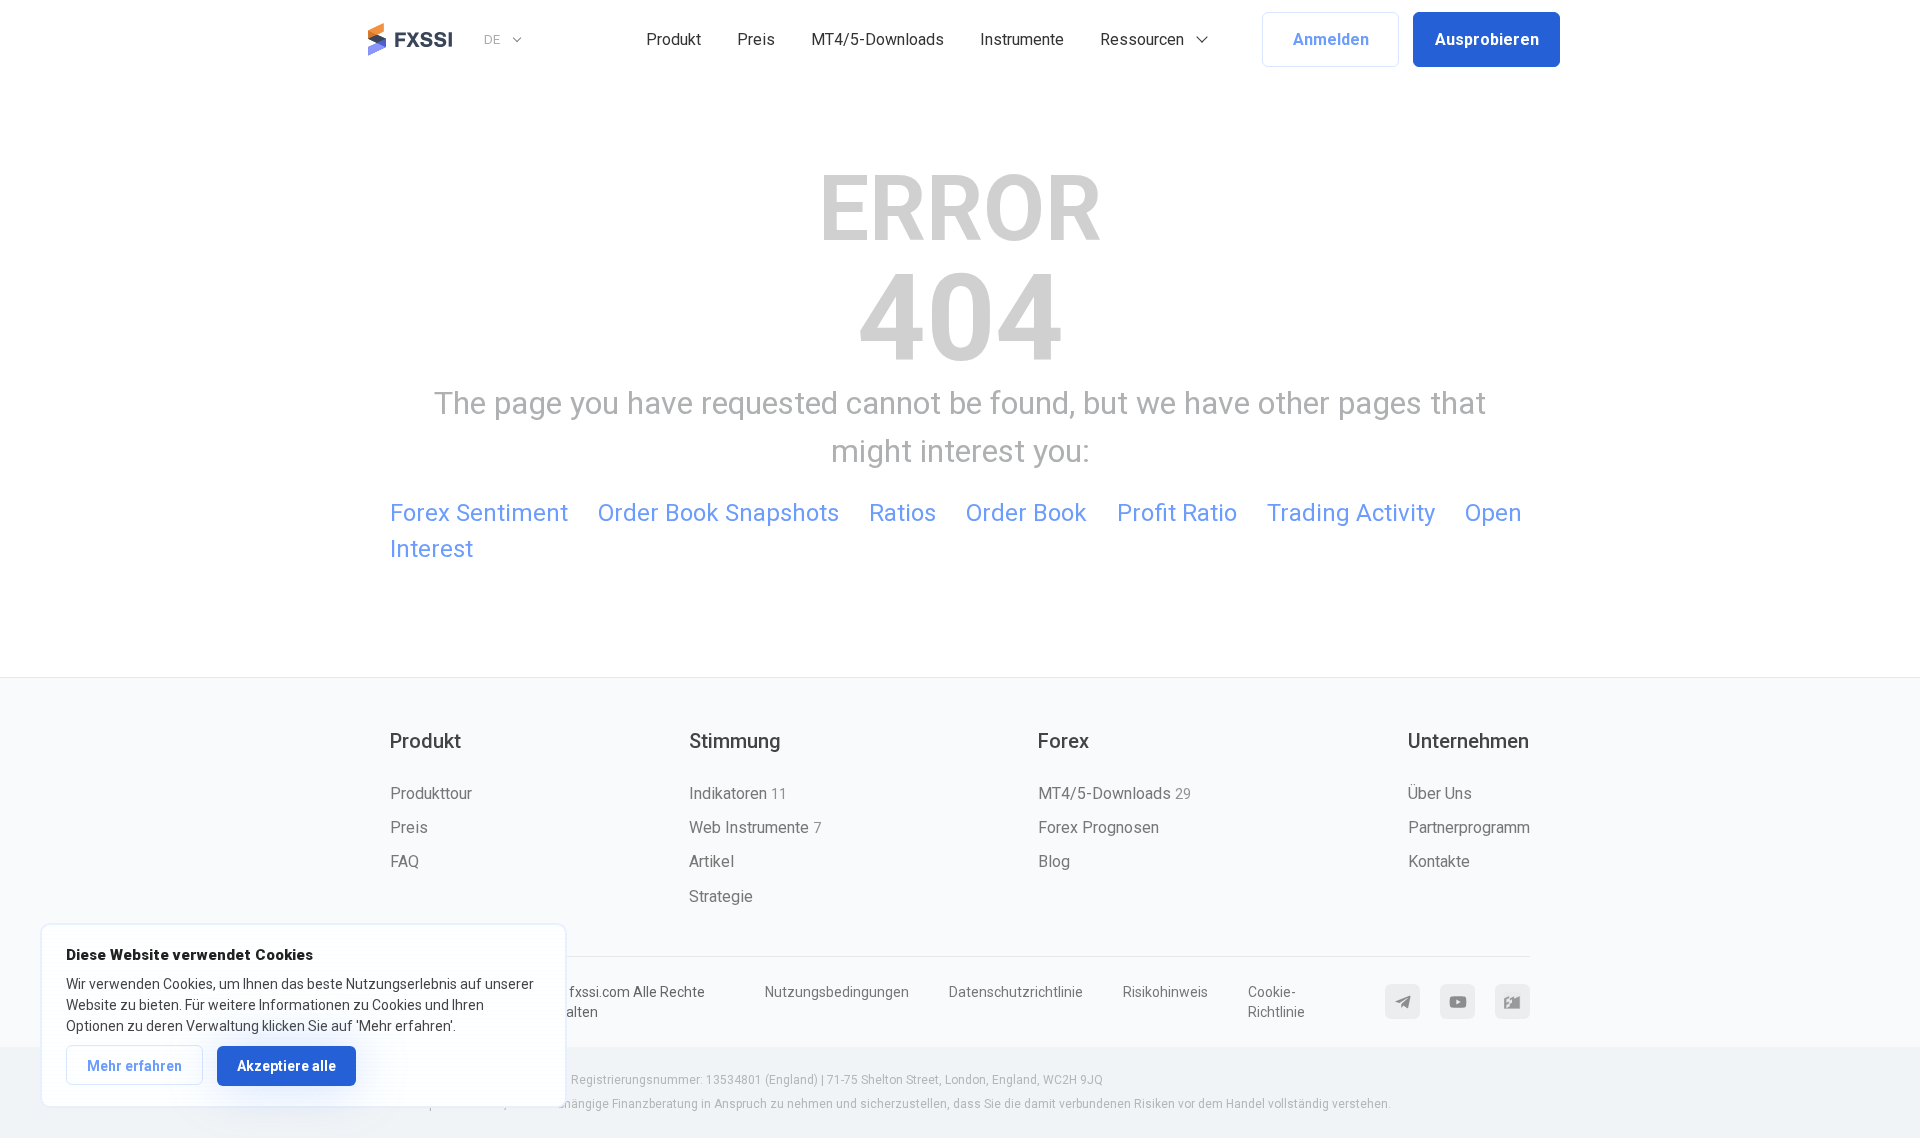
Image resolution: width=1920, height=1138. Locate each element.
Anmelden (1331, 39)
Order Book (1026, 513)
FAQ (404, 861)
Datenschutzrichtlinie (1016, 992)
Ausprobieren (1487, 39)
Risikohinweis (1165, 992)
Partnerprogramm (1469, 827)
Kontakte (1439, 861)
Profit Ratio (1177, 513)
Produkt (673, 39)
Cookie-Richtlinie (1276, 1002)
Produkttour (431, 793)
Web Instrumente (755, 827)
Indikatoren (738, 793)
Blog (1054, 861)
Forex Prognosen (1098, 827)
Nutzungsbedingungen (837, 992)
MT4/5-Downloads (877, 39)
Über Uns (1440, 793)
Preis (756, 39)
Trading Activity (1351, 513)
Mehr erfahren (134, 1066)
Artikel (711, 861)
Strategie (721, 896)
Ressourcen (1142, 39)
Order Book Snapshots (718, 513)
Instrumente (1022, 39)
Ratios (902, 513)
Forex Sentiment (479, 513)
